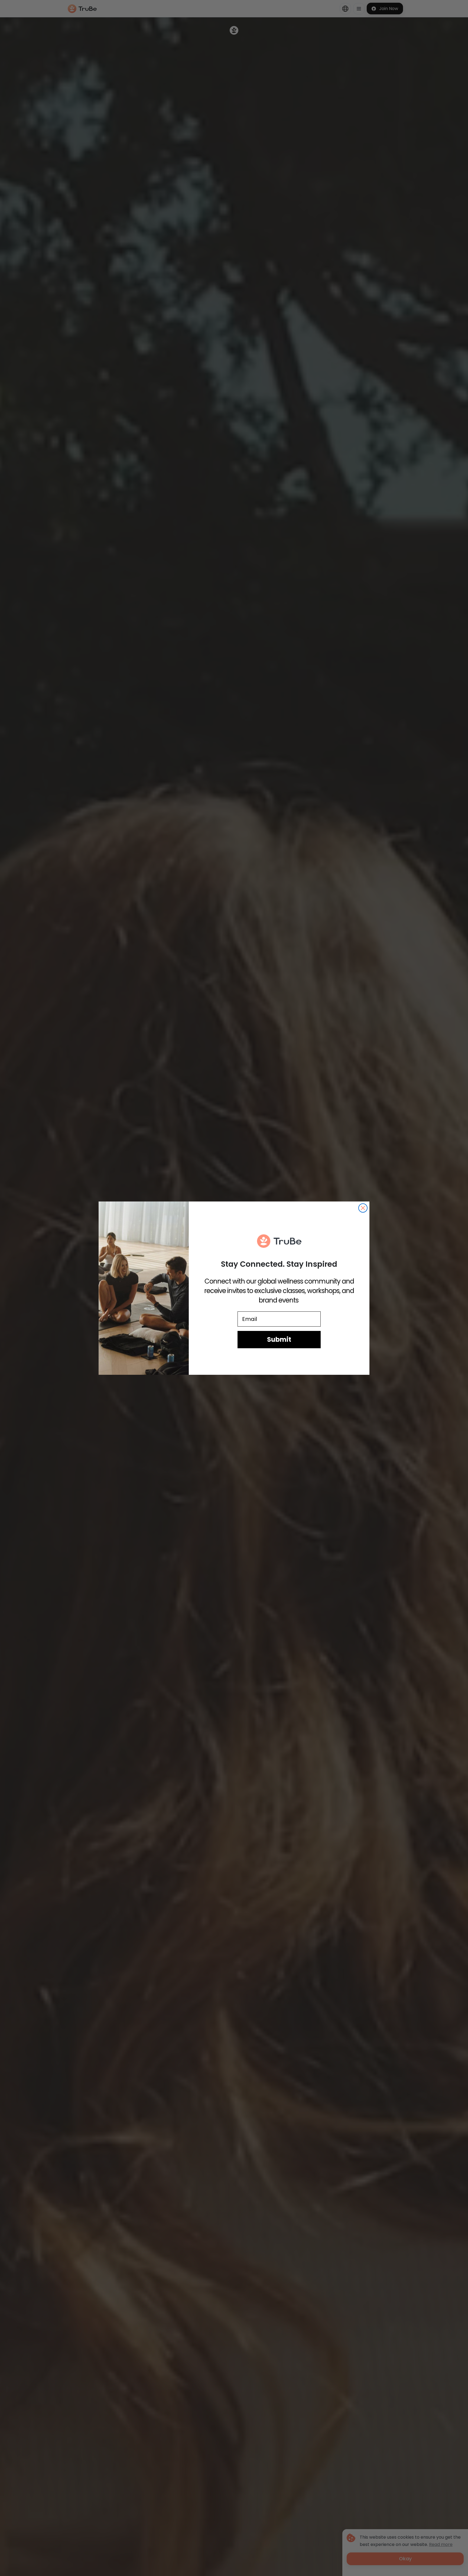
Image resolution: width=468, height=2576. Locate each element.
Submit (279, 1339)
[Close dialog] (363, 1208)
